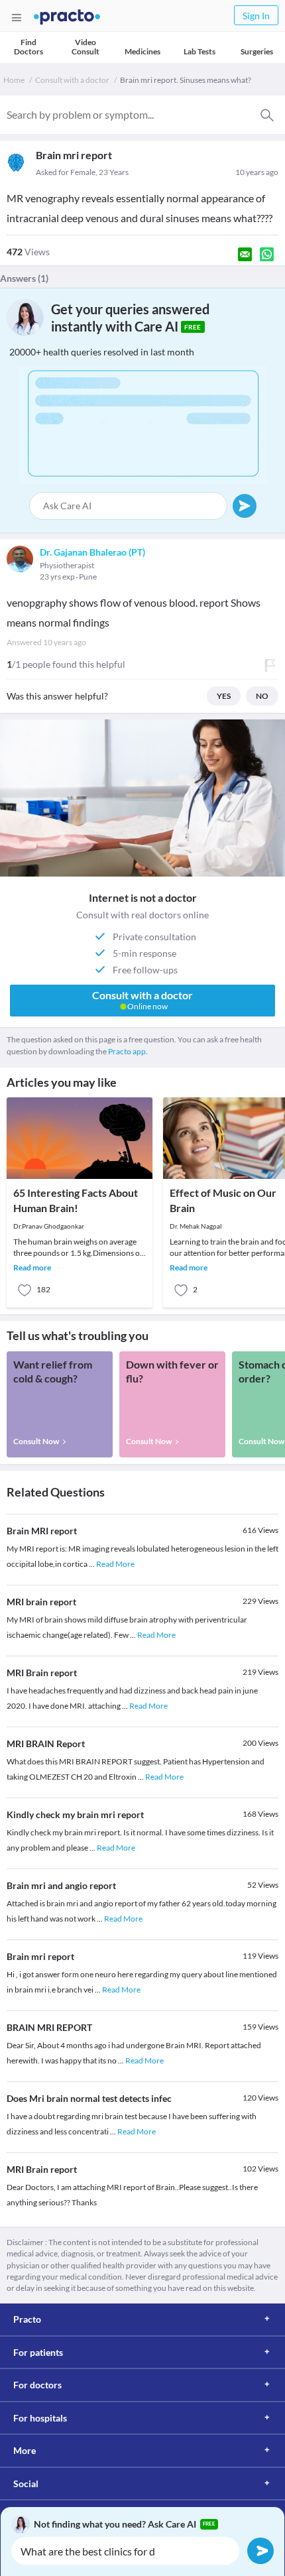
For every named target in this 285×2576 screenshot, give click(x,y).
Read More (115, 1564)
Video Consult (85, 47)
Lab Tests (199, 51)
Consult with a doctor (72, 80)
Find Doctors (28, 47)
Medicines (142, 51)
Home (14, 80)
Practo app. (128, 1051)
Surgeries (257, 51)
